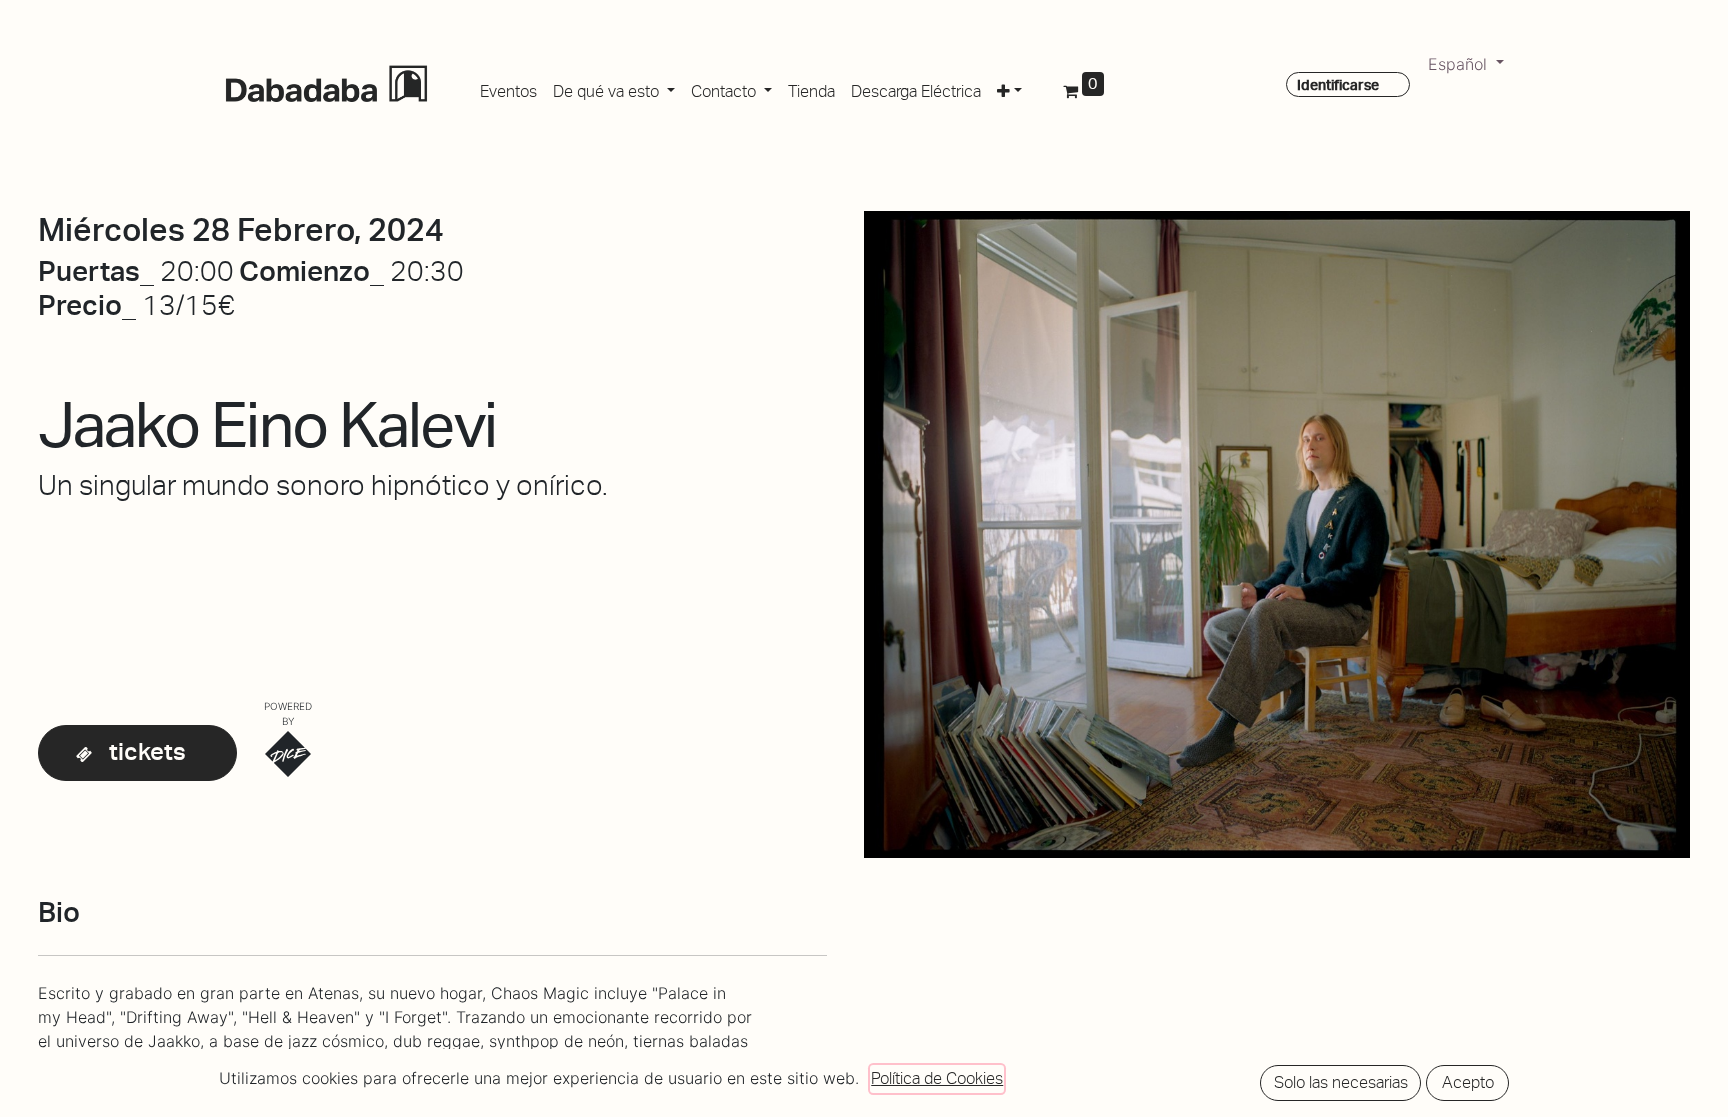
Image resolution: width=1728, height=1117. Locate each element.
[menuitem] (508, 88)
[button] (1009, 88)
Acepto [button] (1468, 1082)
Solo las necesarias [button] (1341, 1082)
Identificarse (1338, 85)
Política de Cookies (937, 1078)
